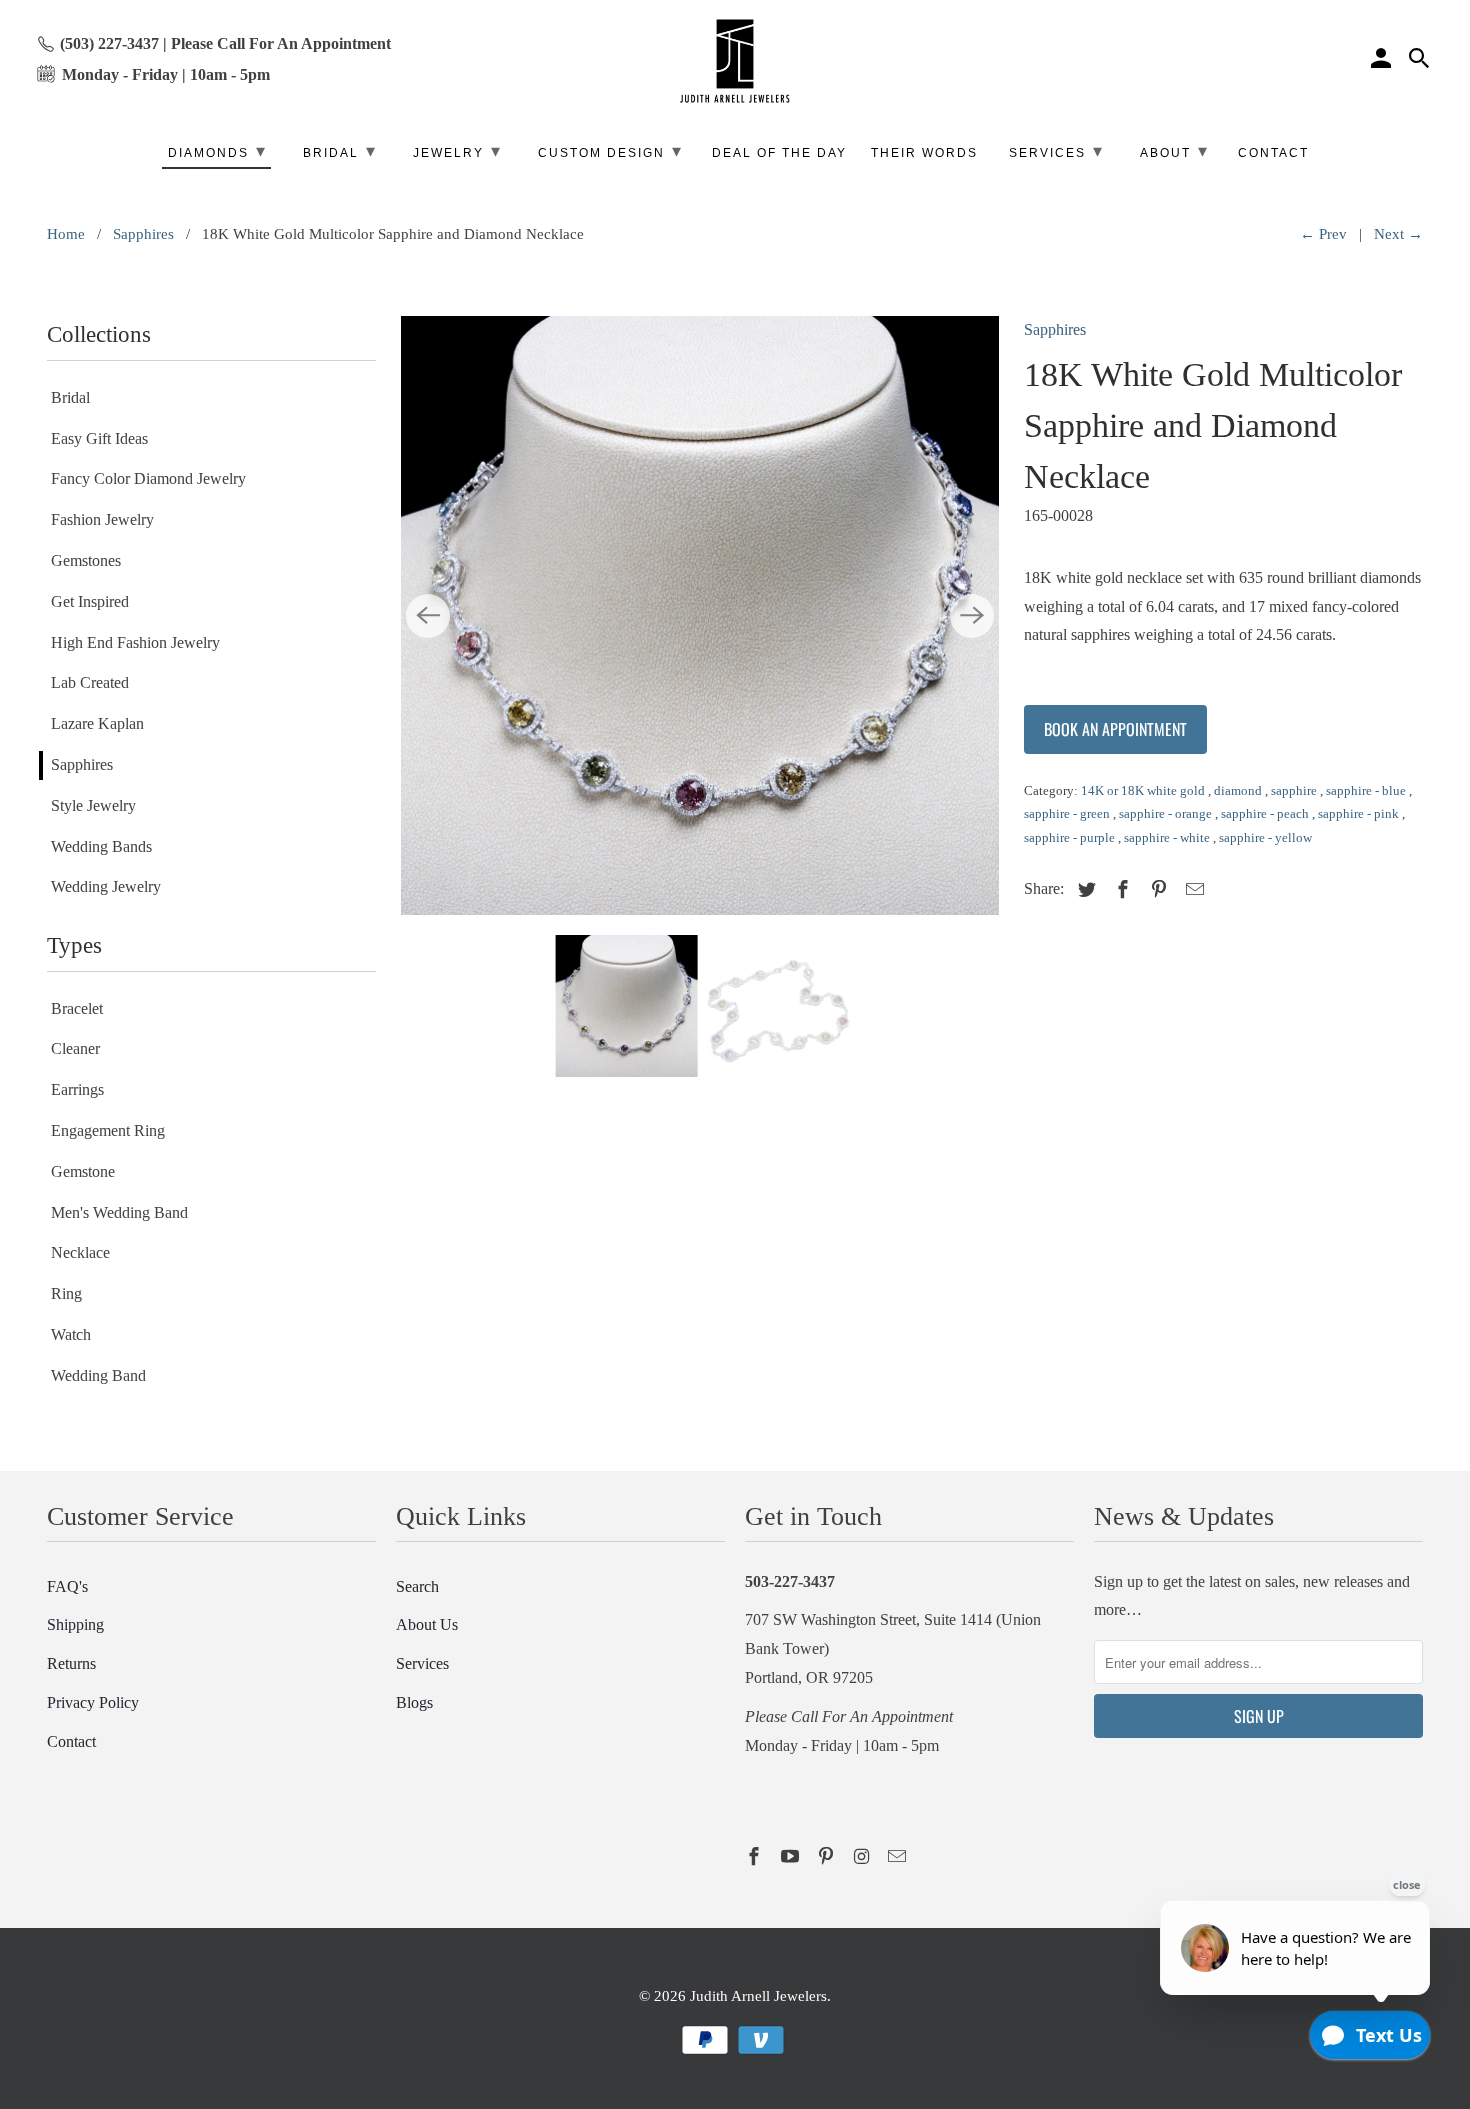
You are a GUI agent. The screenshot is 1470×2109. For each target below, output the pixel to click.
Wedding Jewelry (106, 886)
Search (417, 1586)
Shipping (75, 1624)
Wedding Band (98, 1375)
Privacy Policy (93, 1702)
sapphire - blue (1367, 790)
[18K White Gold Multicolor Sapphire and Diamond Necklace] (700, 615)
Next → (1398, 234)
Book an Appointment (1115, 729)
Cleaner (75, 1048)
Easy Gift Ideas (99, 438)
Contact (71, 1741)
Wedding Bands (101, 846)
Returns (71, 1663)
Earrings (77, 1089)
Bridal (70, 397)
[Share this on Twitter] (1084, 890)
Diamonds (217, 151)
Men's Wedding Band (119, 1212)
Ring (66, 1293)
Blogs (414, 1702)
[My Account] (1383, 61)
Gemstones (86, 560)
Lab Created (90, 682)
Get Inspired (90, 601)
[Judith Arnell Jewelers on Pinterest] (828, 1857)
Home (66, 234)
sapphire (1295, 790)
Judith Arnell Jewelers (758, 1996)
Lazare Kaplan (97, 723)
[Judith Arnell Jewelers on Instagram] (863, 1857)
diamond (1239, 790)
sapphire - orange (1167, 813)
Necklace (80, 1252)
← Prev (1323, 234)
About (1174, 151)
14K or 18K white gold (1144, 790)
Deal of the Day (779, 153)
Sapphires (143, 234)
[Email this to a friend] (1192, 890)
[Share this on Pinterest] (1156, 890)
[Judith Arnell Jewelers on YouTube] (792, 1857)
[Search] (1421, 61)
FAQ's (67, 1586)
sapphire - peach (1266, 813)
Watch (71, 1334)
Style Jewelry (93, 805)
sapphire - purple (1071, 837)
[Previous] (428, 616)
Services (422, 1663)
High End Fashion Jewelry (135, 642)
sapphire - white (1168, 837)
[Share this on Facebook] (1120, 890)
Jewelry (457, 151)
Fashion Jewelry (102, 519)
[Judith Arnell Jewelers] (735, 61)
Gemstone (83, 1171)
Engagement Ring (108, 1130)
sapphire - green (1068, 813)
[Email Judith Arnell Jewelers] (899, 1857)
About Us (427, 1624)
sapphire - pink (1360, 813)
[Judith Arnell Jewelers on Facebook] (756, 1857)
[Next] (972, 616)
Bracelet (77, 1008)
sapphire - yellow (1265, 837)
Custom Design (610, 151)
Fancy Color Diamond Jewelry (148, 478)
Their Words (924, 153)
